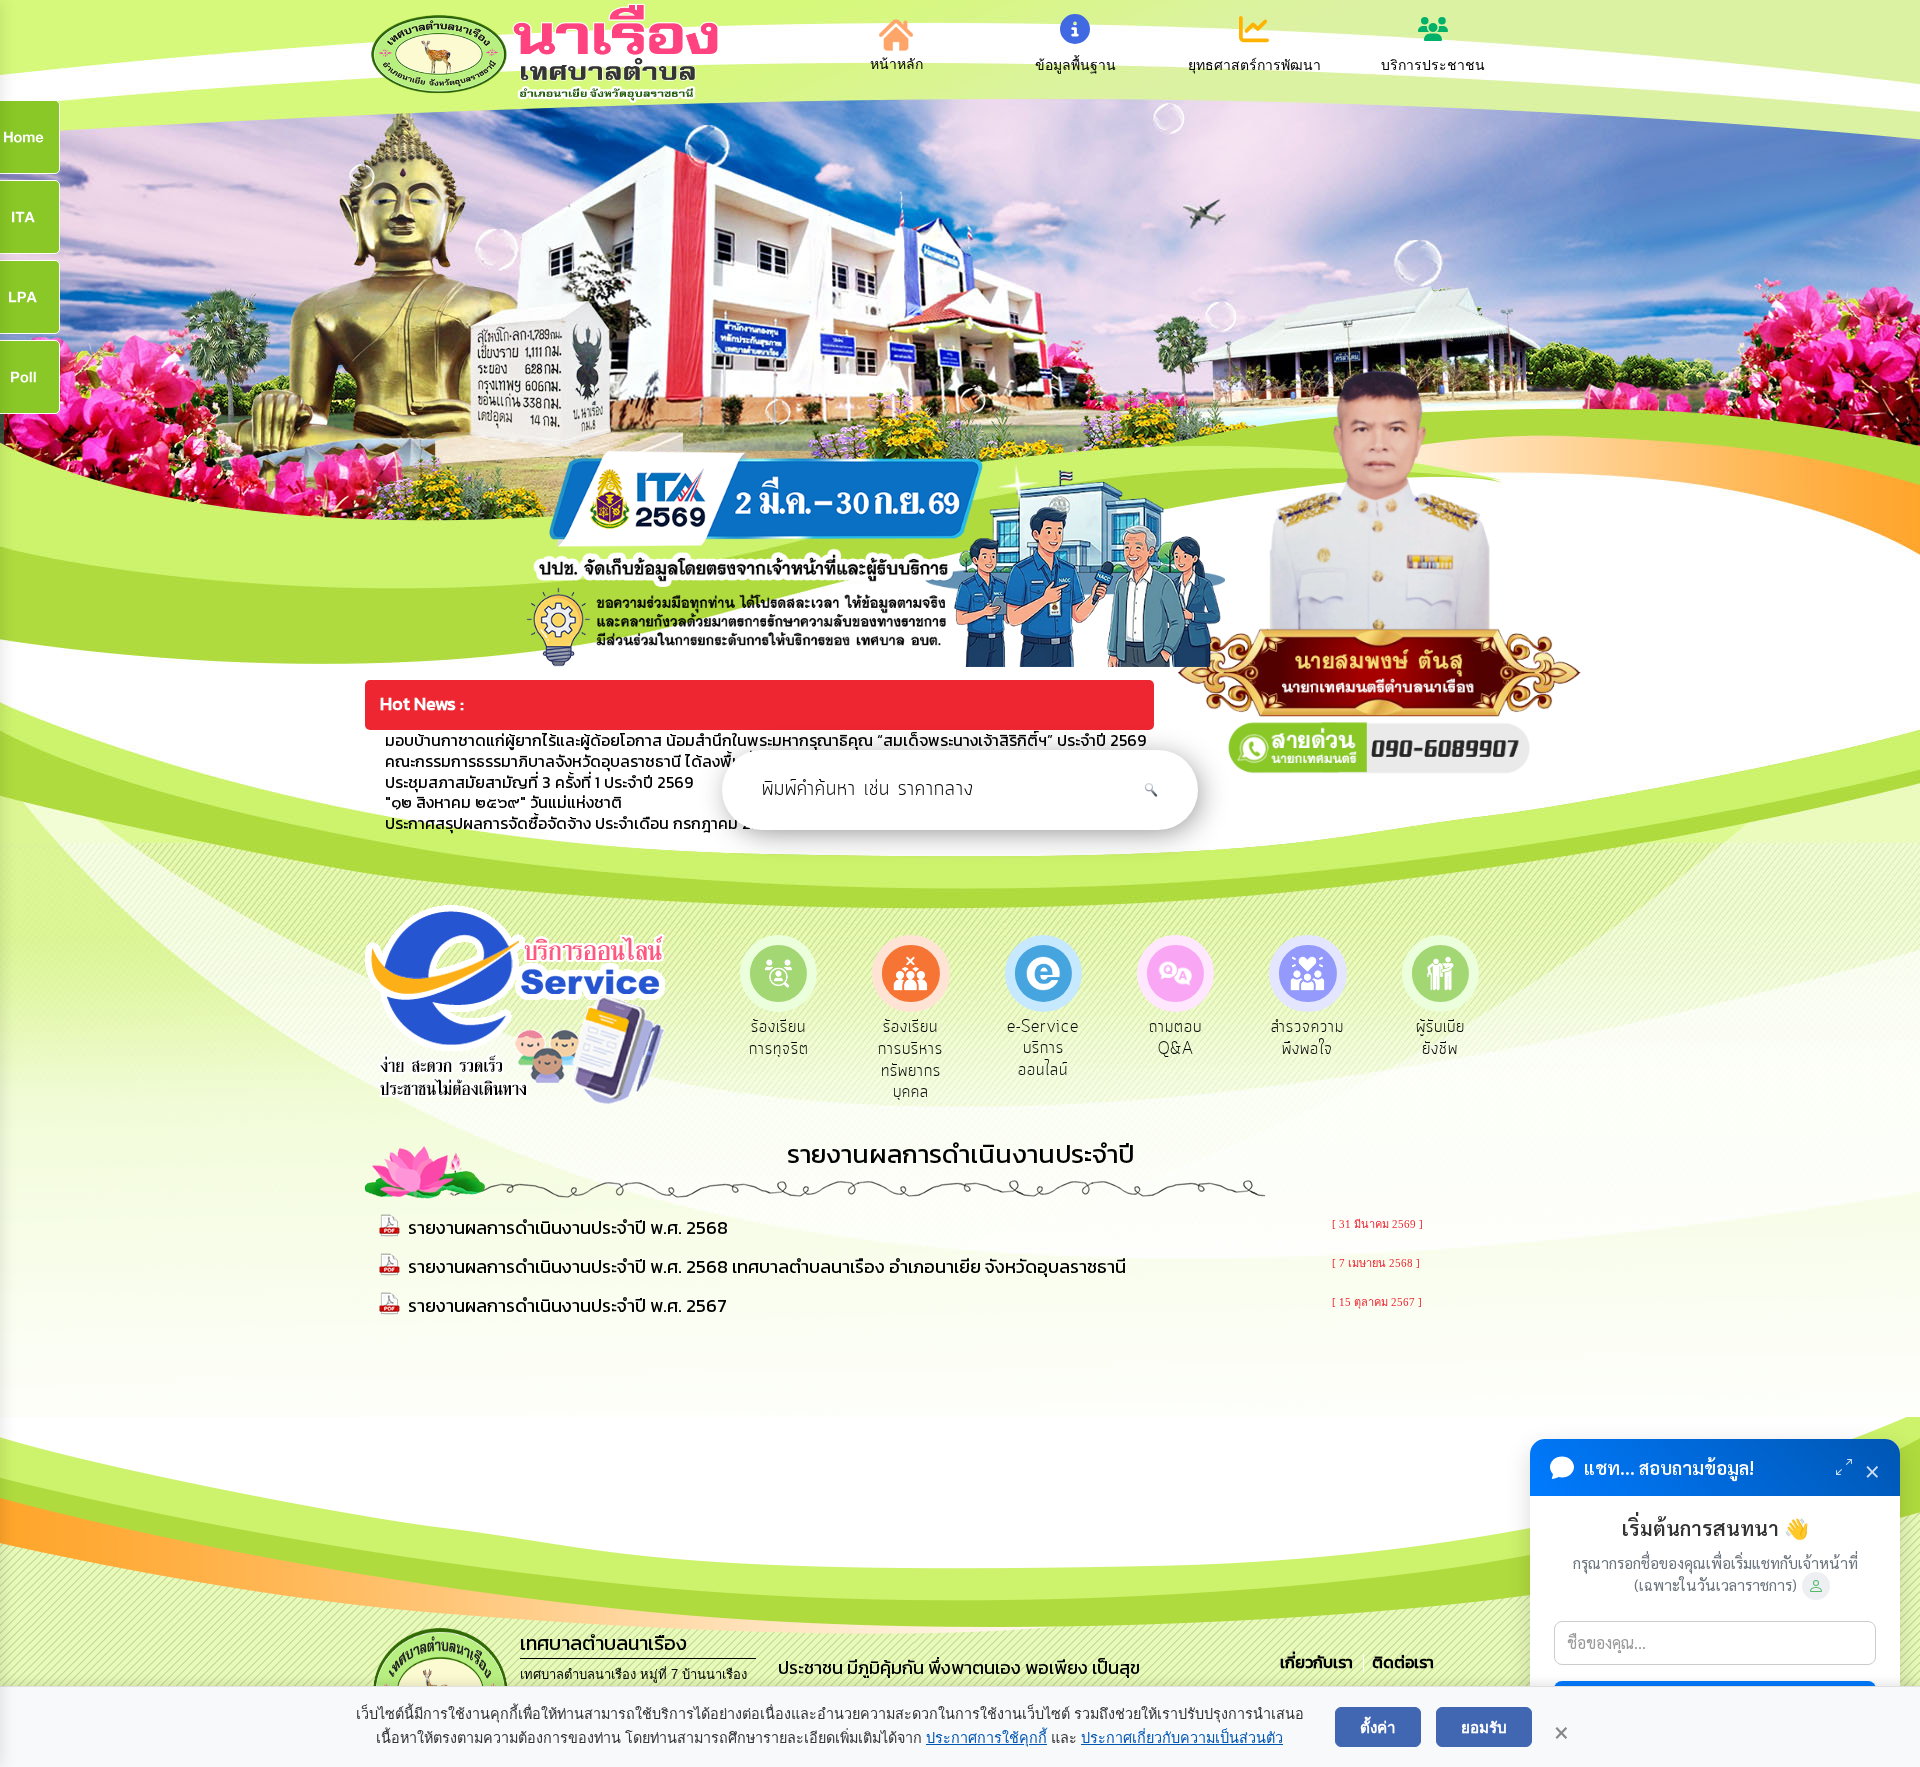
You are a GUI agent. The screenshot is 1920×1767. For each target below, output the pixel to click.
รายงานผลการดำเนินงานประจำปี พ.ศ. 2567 (567, 1305)
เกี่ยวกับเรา (1318, 1662)
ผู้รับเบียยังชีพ (1440, 1038)
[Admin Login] (1816, 1586)
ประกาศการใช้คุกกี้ (986, 1738)
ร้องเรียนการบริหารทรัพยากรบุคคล (910, 1059)
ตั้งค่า (1378, 1727)
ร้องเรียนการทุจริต (779, 1038)
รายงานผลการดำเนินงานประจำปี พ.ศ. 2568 (568, 1227)
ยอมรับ (1484, 1727)
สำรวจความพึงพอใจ (1307, 1038)
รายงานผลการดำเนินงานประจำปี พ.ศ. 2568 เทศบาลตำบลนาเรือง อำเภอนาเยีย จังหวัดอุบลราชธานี (767, 1266)
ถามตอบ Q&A (1175, 1038)
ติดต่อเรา (1399, 1662)
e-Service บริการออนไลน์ (1043, 1048)
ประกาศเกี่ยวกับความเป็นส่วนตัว (1182, 1738)
